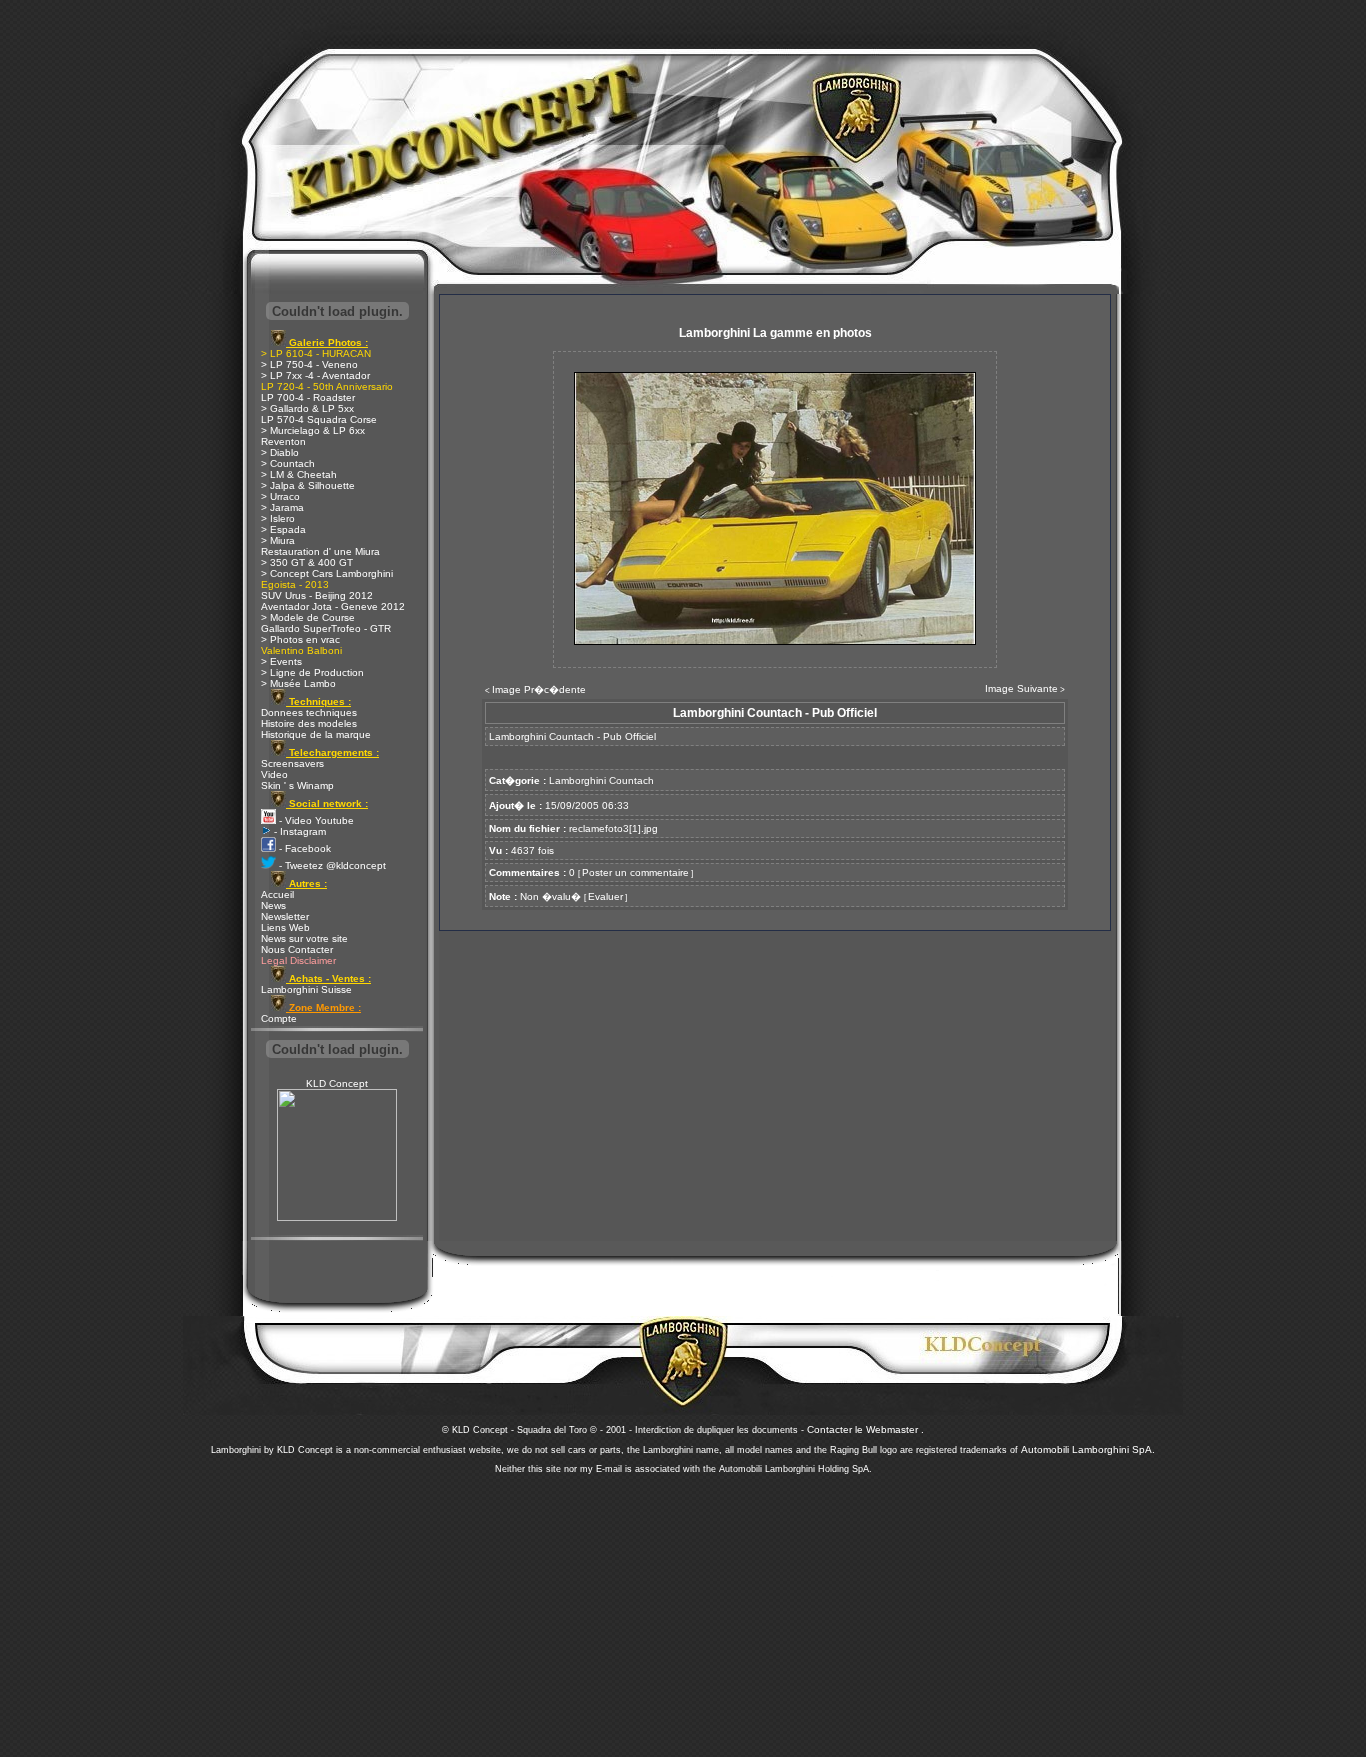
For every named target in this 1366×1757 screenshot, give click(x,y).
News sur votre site (304, 938)
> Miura (278, 540)
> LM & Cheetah (299, 474)
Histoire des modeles (309, 723)
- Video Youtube (315, 820)
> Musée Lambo (298, 683)
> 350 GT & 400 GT (307, 562)
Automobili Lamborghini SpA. (1088, 1449)
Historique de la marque (316, 734)
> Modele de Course (308, 617)
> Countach (288, 463)
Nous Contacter (297, 949)
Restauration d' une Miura (320, 551)
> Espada (283, 529)
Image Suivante (1021, 688)
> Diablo (280, 452)
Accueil (277, 894)
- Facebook (303, 848)
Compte (279, 1018)
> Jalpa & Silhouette (308, 485)
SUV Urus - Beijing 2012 (317, 595)
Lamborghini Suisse (306, 989)
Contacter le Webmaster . (865, 1429)
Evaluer (605, 896)
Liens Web (285, 927)
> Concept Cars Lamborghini (327, 573)
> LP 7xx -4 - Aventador (315, 375)
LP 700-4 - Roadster (308, 397)
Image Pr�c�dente (539, 689)
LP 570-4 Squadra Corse (319, 419)
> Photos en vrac (300, 639)
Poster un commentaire (635, 872)
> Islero (278, 518)
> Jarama (282, 507)
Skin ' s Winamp (297, 785)
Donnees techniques (309, 712)
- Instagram (298, 831)
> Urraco (280, 496)
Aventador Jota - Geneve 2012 (333, 606)
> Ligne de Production (312, 672)
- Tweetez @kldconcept (331, 865)
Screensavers (292, 763)
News (273, 905)
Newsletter (285, 916)
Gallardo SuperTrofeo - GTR (326, 628)
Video (274, 774)
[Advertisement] (683, 1610)
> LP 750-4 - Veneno (309, 364)
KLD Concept (337, 1083)
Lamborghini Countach (601, 780)
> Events (281, 661)
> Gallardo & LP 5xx (307, 408)
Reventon (283, 441)
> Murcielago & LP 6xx (313, 430)
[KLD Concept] (337, 1217)
